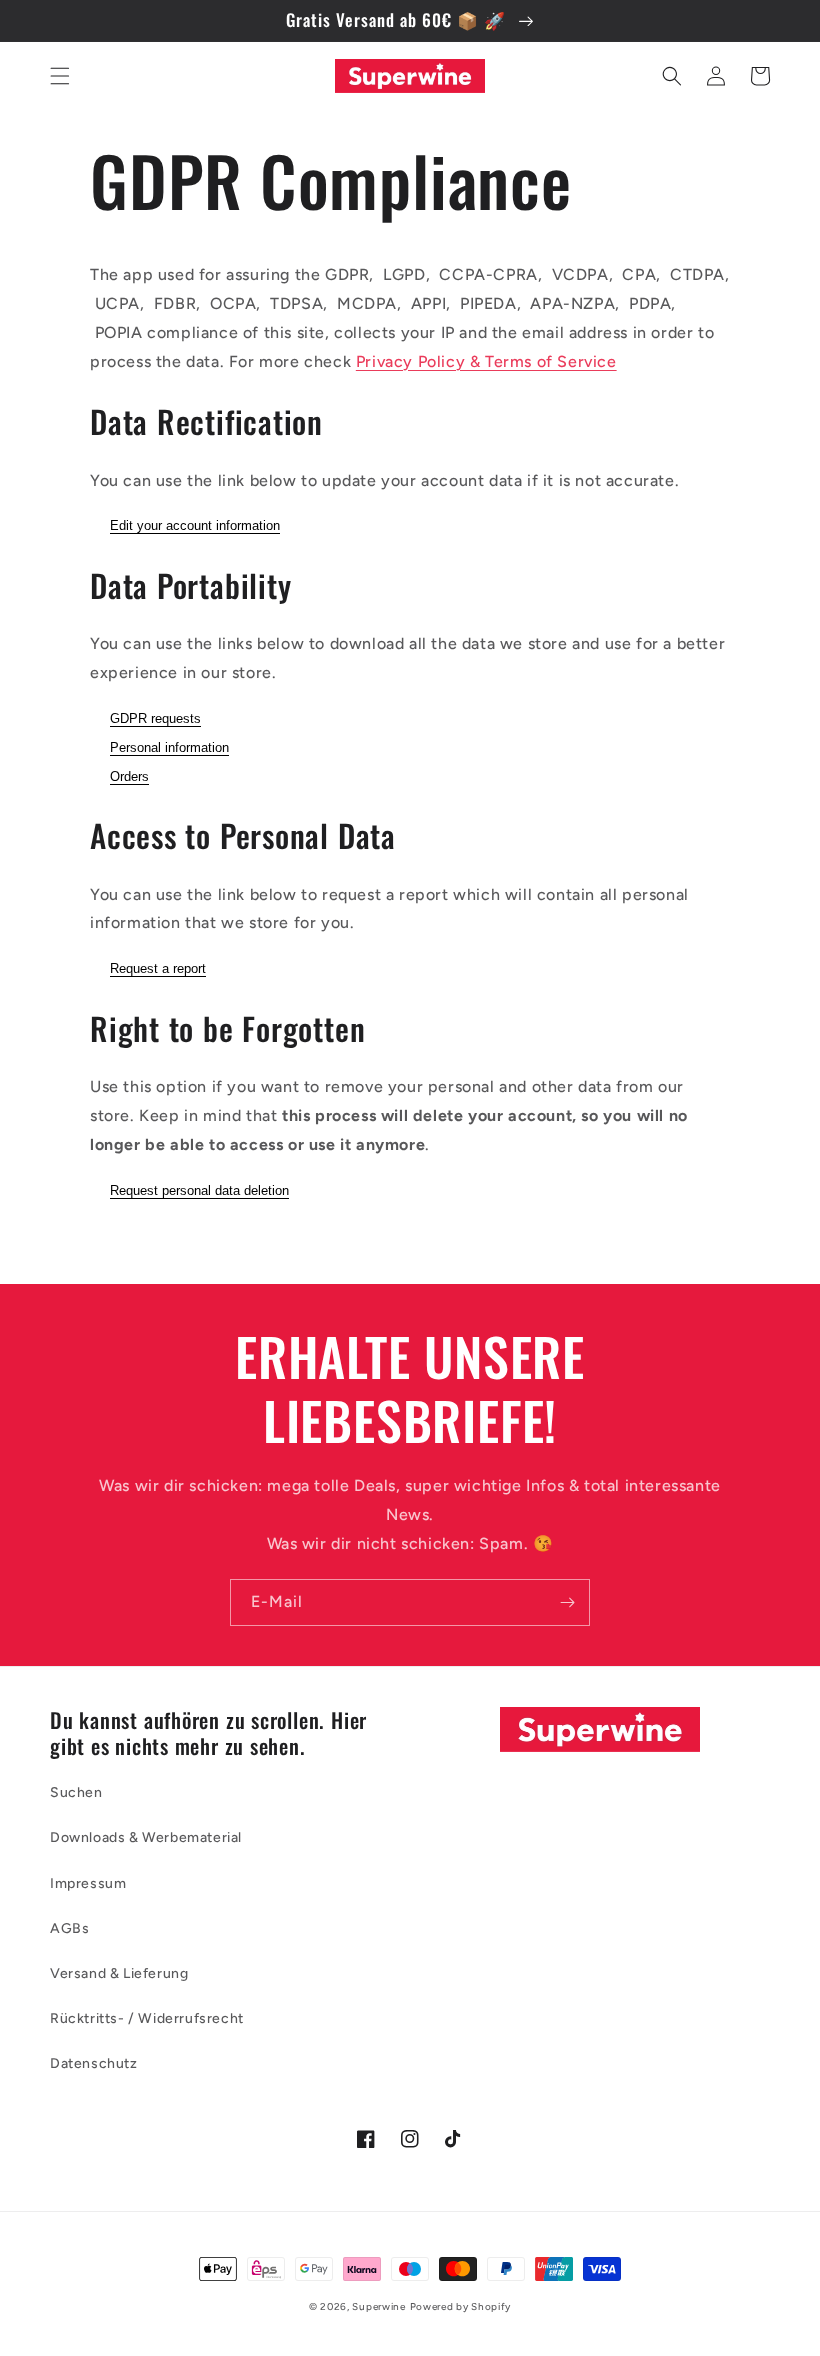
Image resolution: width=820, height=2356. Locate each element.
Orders (129, 776)
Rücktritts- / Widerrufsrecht (147, 2018)
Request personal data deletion (199, 1190)
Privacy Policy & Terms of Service (486, 361)
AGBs (69, 1928)
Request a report (158, 968)
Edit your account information (195, 525)
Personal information (169, 747)
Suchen (76, 1792)
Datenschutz (94, 2063)
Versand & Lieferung (119, 1973)
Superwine (378, 2306)
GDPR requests (155, 718)
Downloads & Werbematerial (146, 1837)
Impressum (88, 1883)
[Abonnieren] (567, 1602)
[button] (60, 76)
